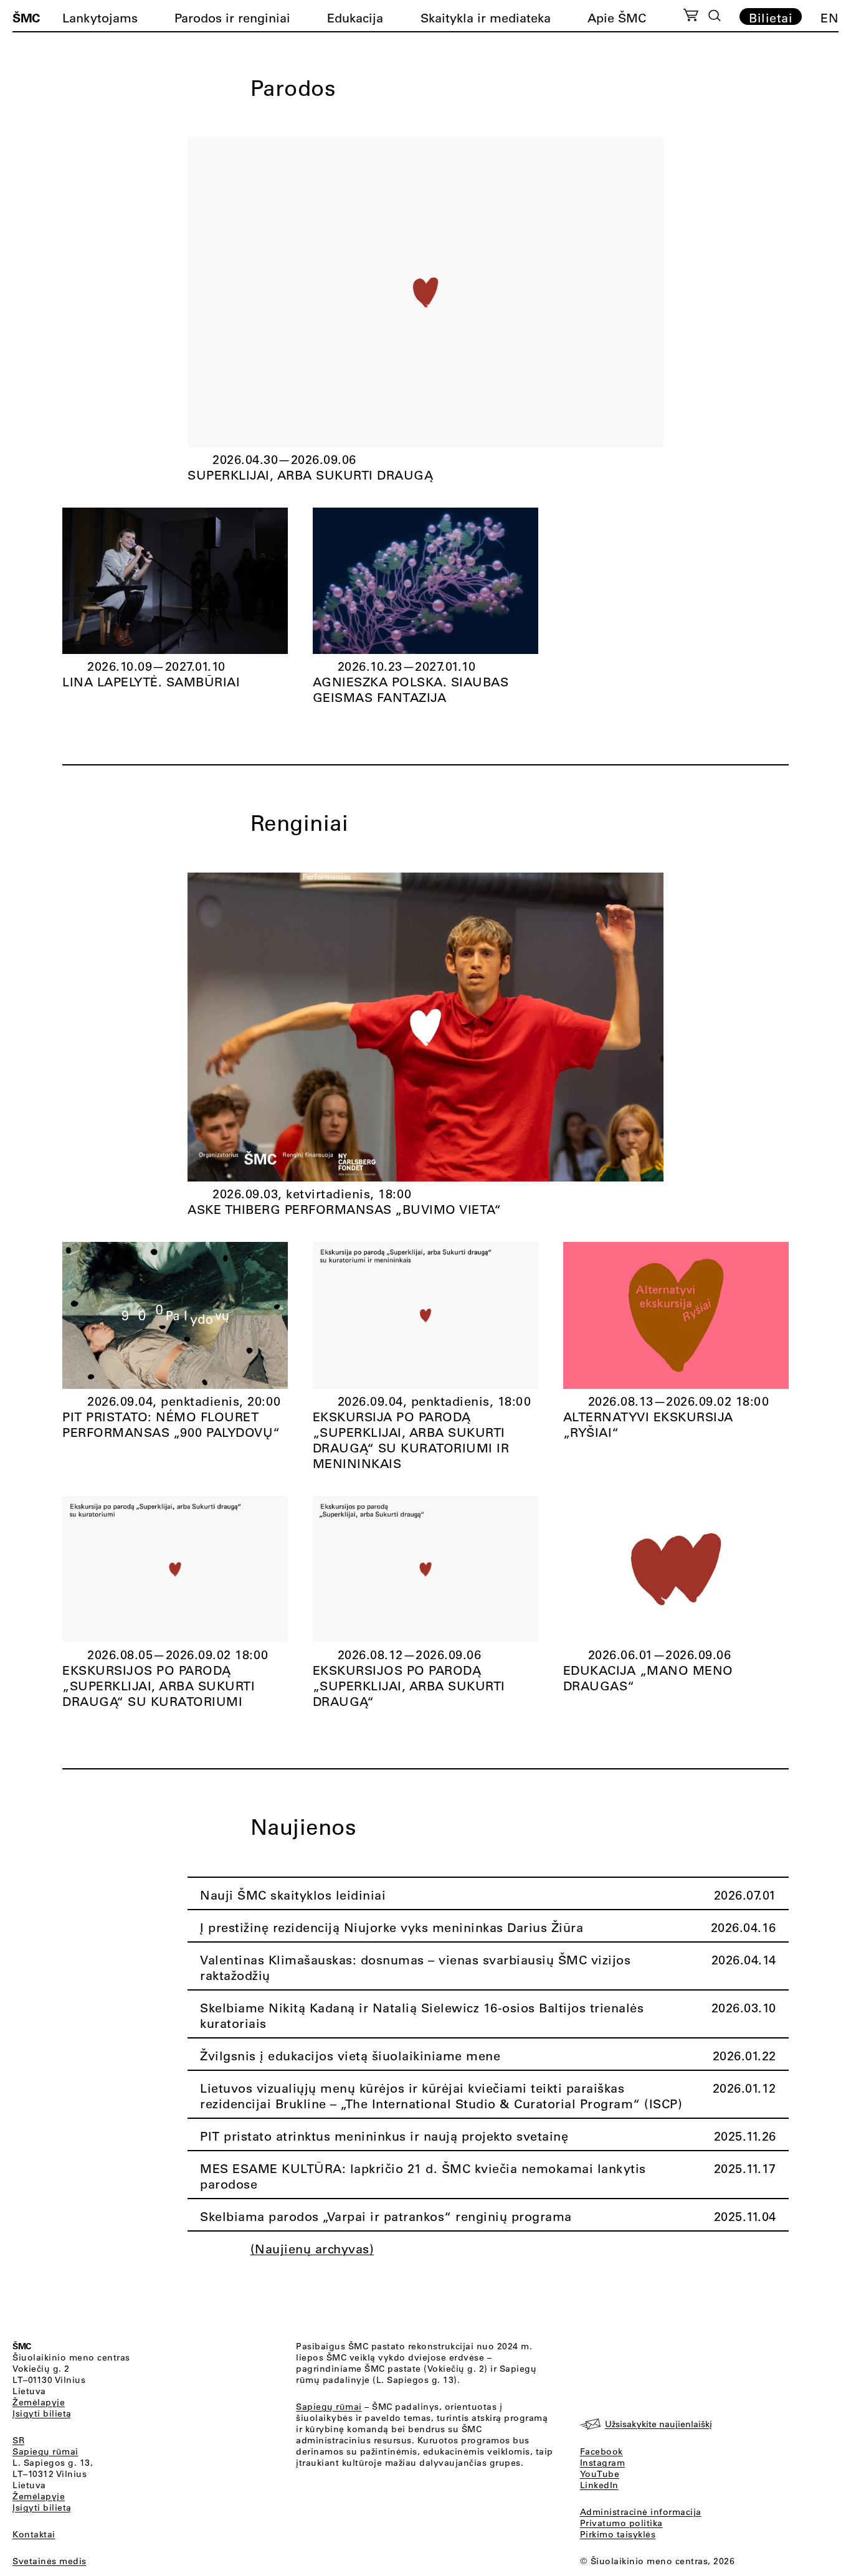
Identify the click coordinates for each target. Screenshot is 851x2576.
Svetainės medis (50, 2561)
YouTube (600, 2474)
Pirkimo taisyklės (618, 2534)
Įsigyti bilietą (42, 2413)
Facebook (601, 2451)
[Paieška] (715, 16)
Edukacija (355, 18)
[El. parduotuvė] (691, 17)
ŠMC (26, 17)
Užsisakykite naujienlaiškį (658, 2424)
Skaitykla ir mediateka (486, 18)
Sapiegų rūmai (45, 2451)
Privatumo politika (621, 2523)
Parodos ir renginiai (232, 18)
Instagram (603, 2463)
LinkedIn (599, 2485)
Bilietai (771, 17)
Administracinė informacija (641, 2512)
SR (18, 2440)
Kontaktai (34, 2534)
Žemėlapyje (39, 2402)
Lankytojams (100, 18)
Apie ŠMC (617, 18)
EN (830, 18)
